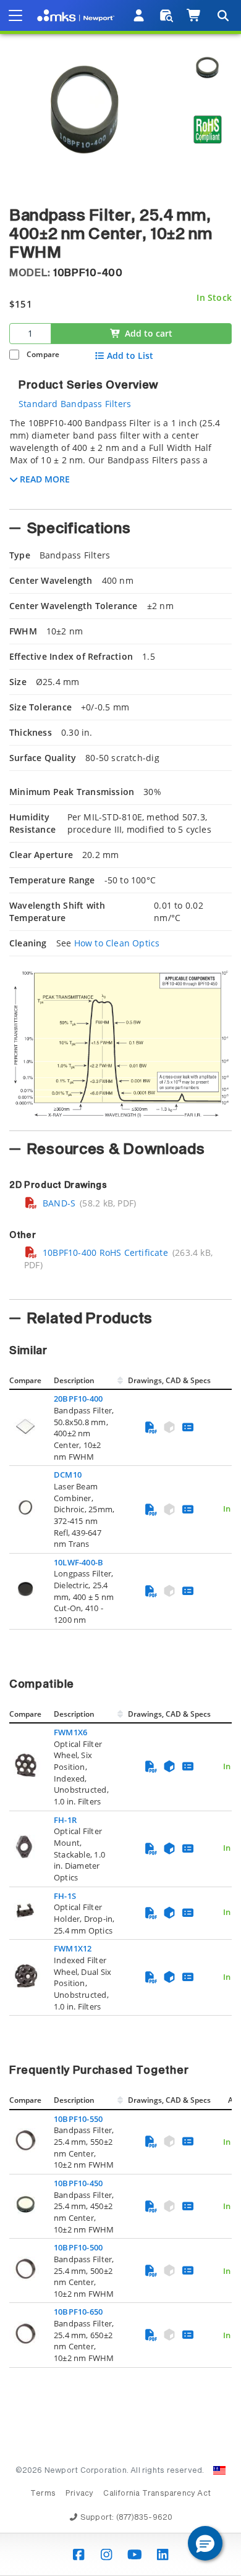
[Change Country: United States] (219, 2470)
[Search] (222, 15)
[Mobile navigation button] (15, 15)
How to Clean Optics (117, 943)
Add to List (130, 356)
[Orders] (167, 15)
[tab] (120, 460)
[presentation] (120, 1288)
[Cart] (194, 15)
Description (74, 1380)
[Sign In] (139, 15)
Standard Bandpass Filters (75, 404)
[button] (205, 2543)
